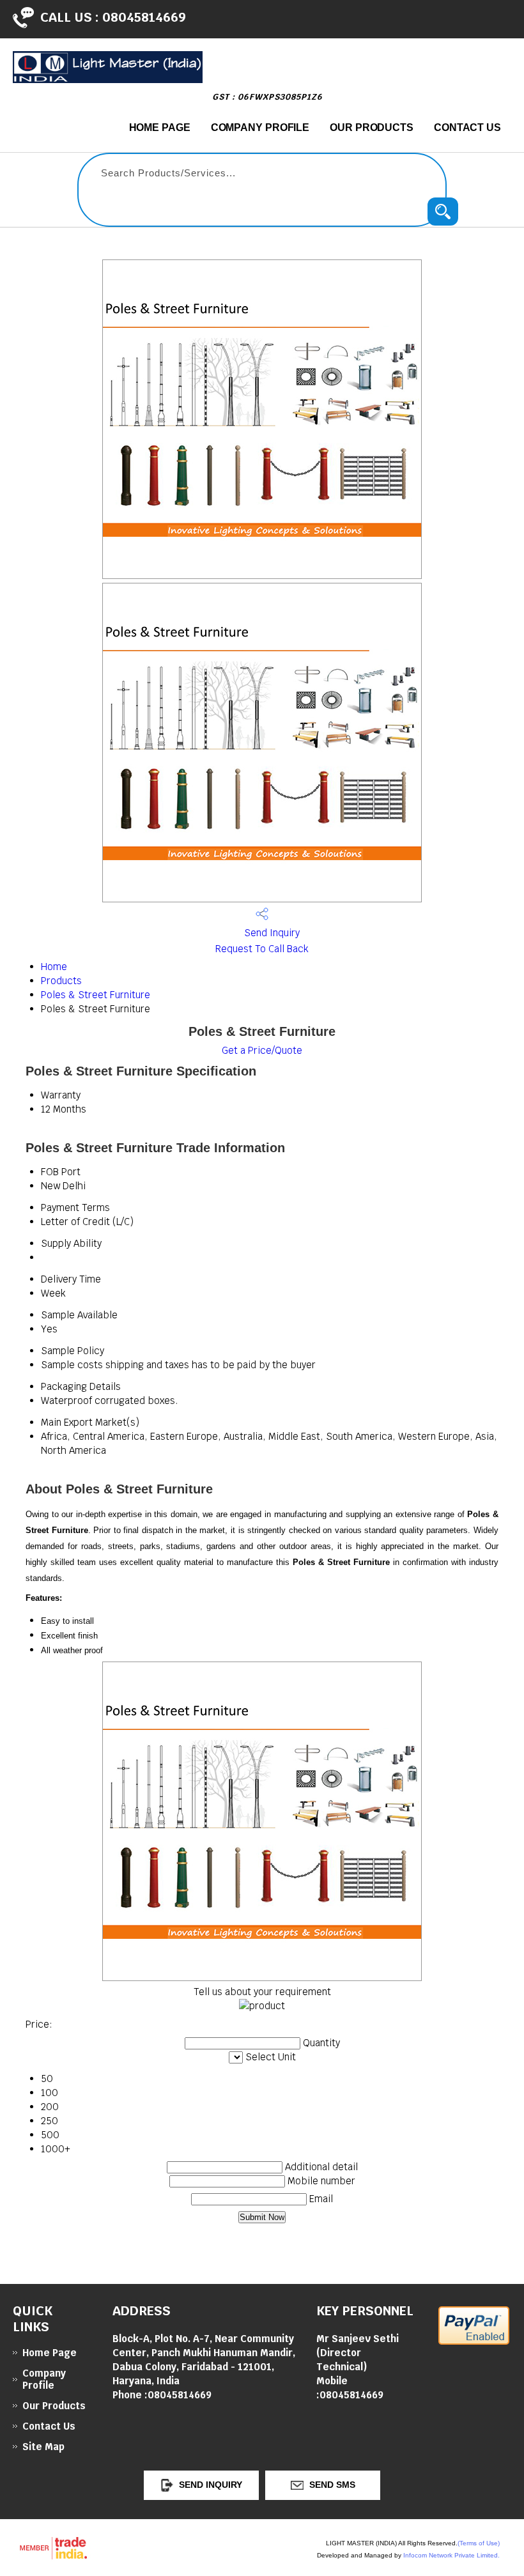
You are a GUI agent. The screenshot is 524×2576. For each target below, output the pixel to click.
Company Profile (260, 127)
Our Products (372, 127)
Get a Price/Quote (262, 1050)
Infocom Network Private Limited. (451, 2555)
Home (54, 967)
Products (61, 981)
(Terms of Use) (479, 2543)
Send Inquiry (271, 933)
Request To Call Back (262, 949)
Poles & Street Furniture (96, 995)
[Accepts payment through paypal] (474, 2341)
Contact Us (467, 127)
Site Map (43, 2447)
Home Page (160, 127)
